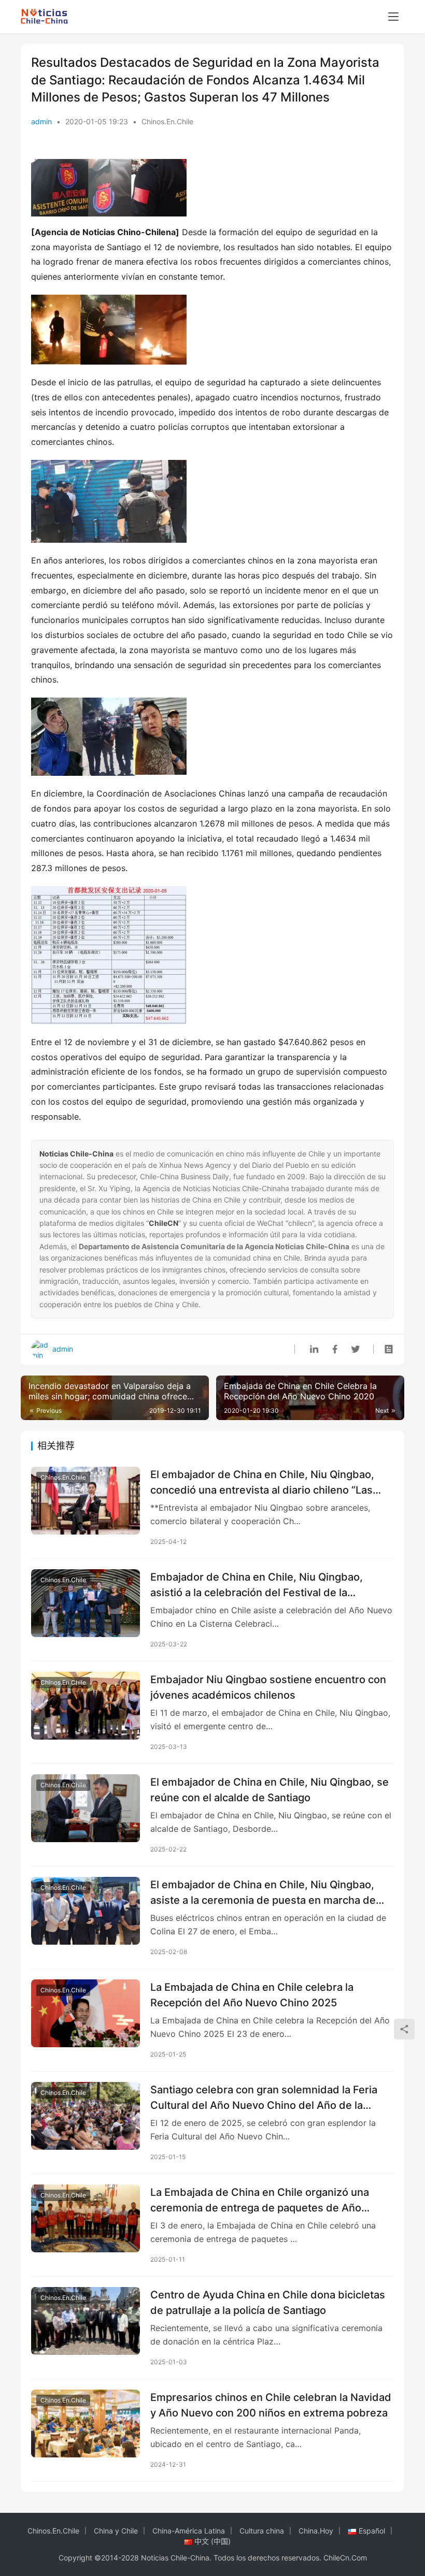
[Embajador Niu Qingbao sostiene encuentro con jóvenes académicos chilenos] (86, 1706)
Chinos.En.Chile (167, 121)
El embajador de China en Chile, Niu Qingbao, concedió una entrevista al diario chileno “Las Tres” (262, 1482)
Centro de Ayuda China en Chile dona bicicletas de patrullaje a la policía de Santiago (268, 2302)
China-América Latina (189, 2531)
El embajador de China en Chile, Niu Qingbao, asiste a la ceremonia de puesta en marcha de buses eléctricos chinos (263, 1892)
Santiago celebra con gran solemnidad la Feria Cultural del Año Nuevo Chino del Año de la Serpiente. (264, 2097)
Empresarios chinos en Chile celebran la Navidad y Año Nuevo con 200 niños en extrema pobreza (271, 2405)
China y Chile (116, 2531)
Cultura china (262, 2531)
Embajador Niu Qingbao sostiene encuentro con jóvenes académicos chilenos (268, 1687)
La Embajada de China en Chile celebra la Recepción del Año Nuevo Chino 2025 (252, 1995)
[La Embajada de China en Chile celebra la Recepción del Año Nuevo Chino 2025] (86, 2013)
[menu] (393, 17)
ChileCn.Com (345, 2558)
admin (41, 121)
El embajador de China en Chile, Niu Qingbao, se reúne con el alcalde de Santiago (270, 1790)
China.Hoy (316, 2531)
